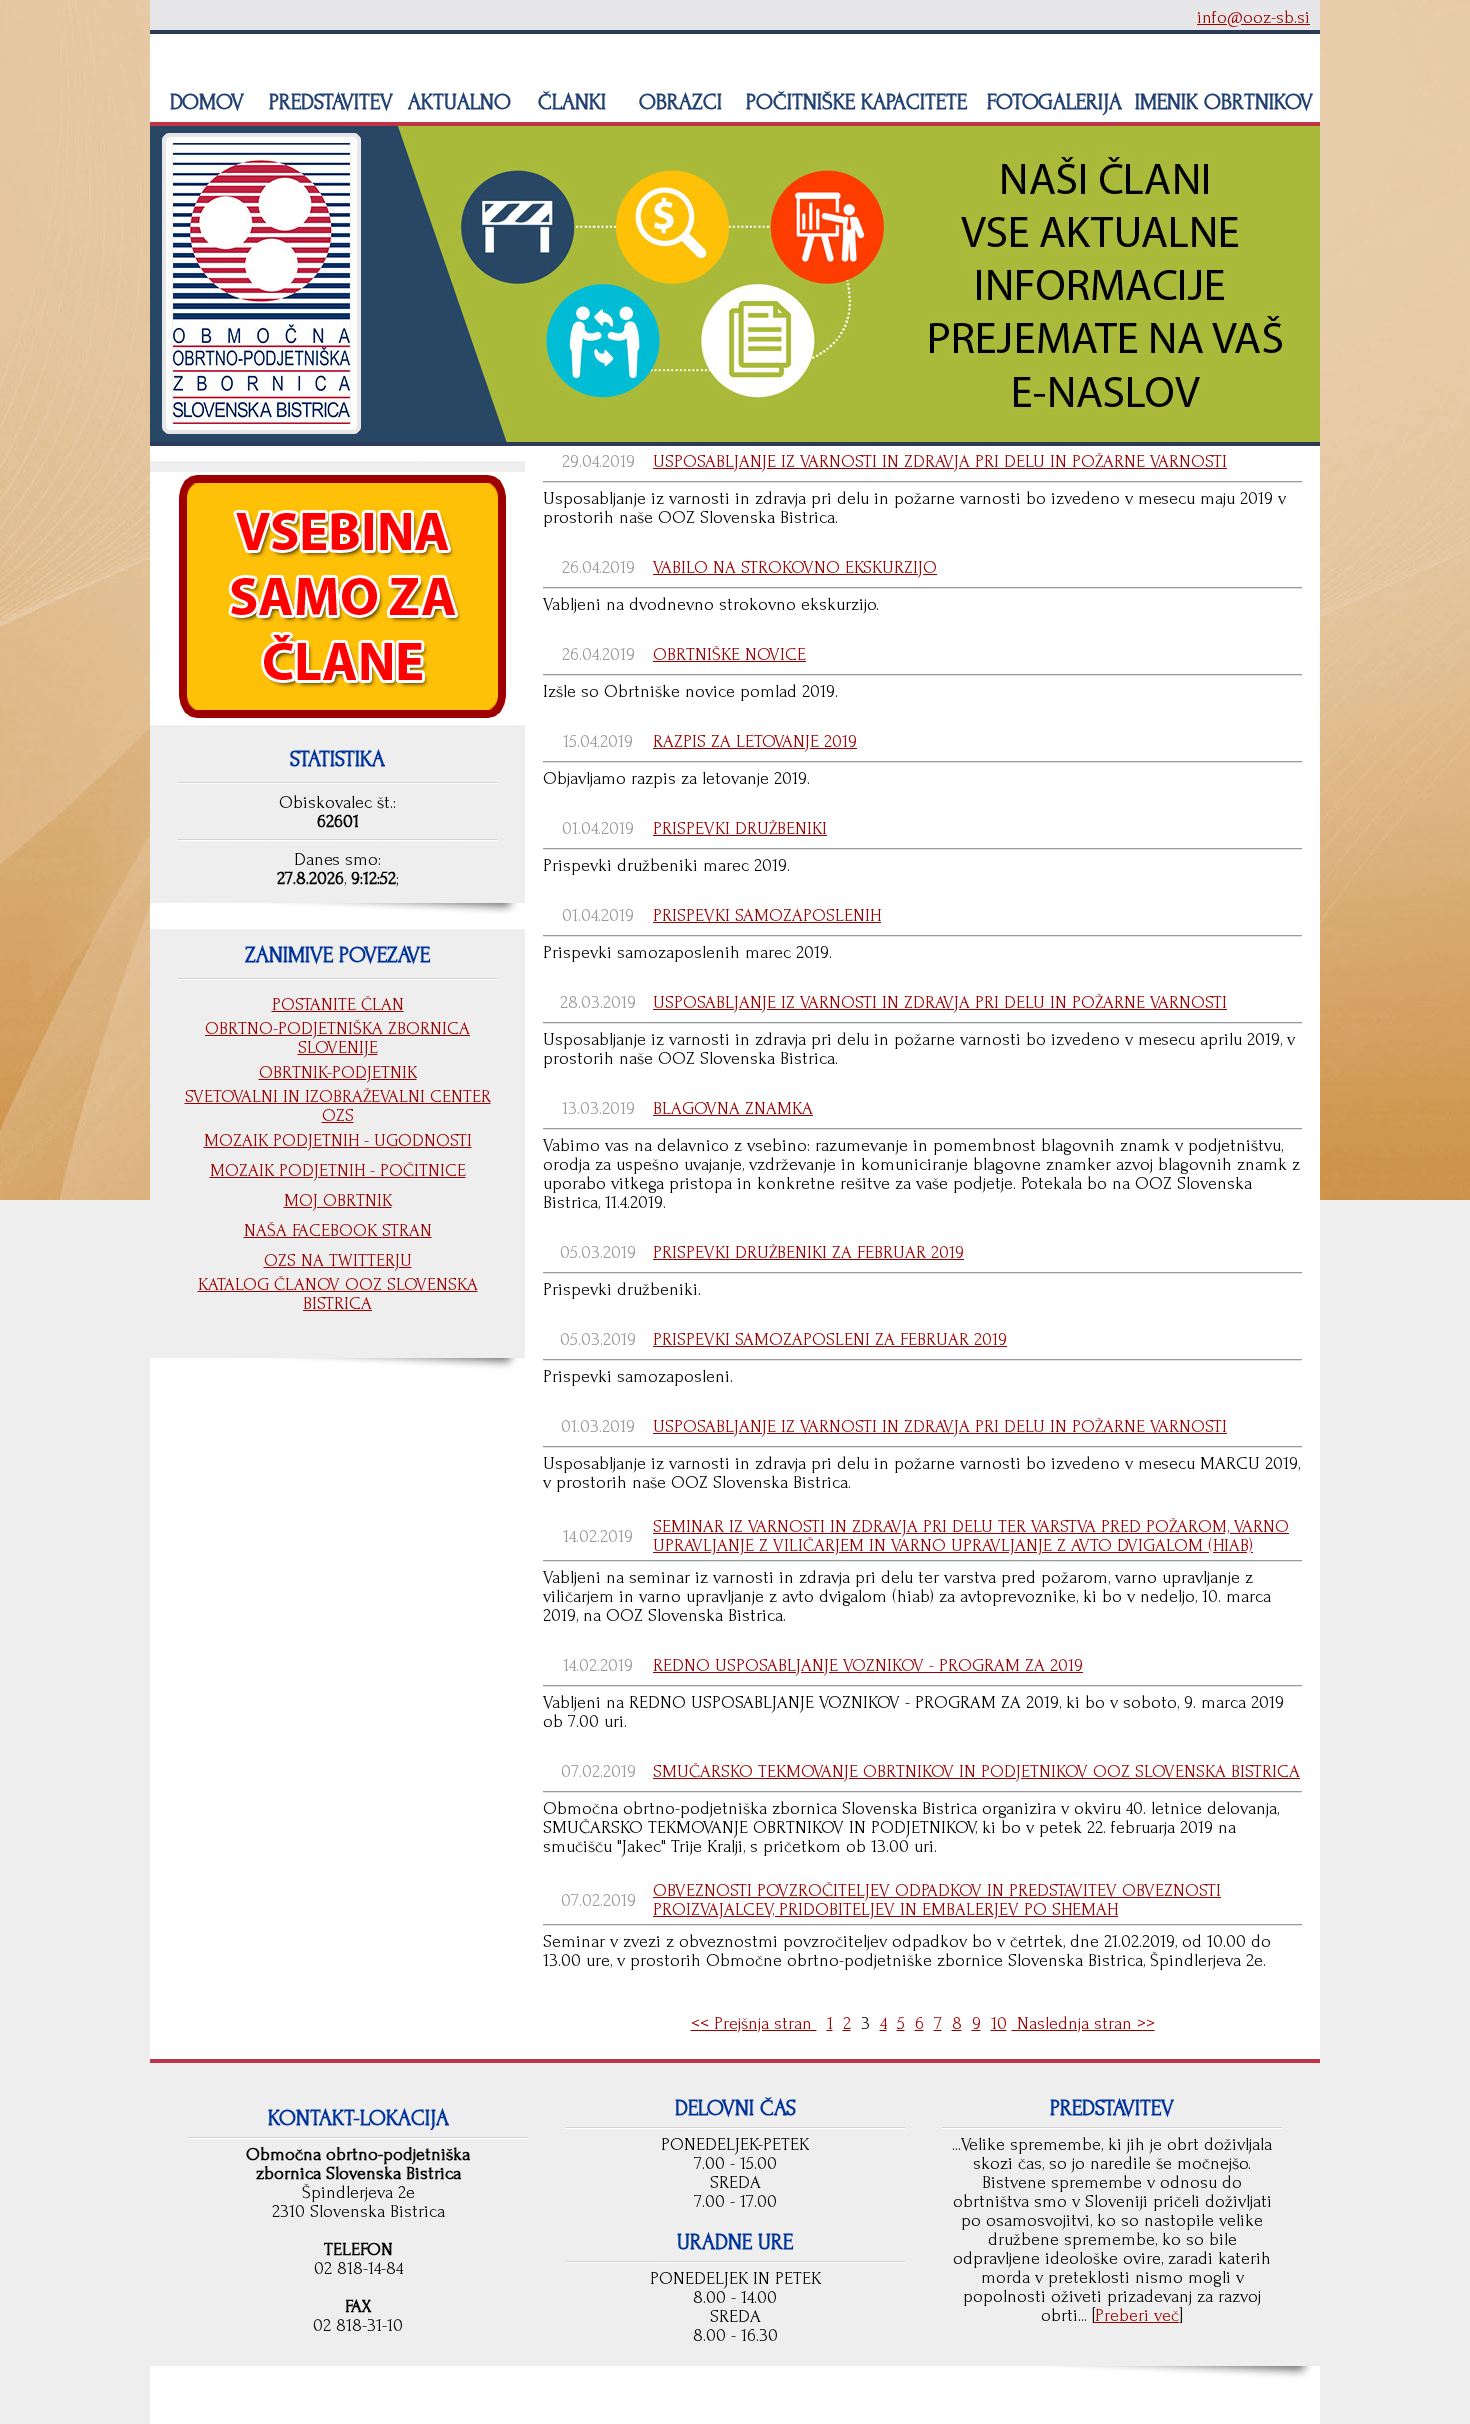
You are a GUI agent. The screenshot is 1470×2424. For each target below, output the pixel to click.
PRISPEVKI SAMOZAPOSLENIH (767, 915)
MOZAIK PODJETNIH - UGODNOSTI (338, 1140)
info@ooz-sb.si (1253, 17)
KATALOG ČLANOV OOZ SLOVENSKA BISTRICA (338, 1294)
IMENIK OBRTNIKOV (1224, 102)
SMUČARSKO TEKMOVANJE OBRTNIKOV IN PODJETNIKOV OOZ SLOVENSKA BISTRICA (976, 1771)
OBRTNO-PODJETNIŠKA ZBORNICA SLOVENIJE (337, 1038)
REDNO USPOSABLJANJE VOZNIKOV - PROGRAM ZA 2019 (868, 1665)
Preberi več (1137, 2315)
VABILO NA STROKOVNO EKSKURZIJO (795, 567)
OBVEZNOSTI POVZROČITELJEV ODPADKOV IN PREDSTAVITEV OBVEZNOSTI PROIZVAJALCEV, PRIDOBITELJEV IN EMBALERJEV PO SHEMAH (937, 1900)
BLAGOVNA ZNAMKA (733, 1108)
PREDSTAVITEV (328, 102)
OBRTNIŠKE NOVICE (729, 654)
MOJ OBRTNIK (338, 1200)
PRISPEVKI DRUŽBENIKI (740, 828)
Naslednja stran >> (1083, 2023)
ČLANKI (569, 102)
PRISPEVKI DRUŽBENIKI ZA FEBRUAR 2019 (808, 1252)
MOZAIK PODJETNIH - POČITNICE (338, 1170)
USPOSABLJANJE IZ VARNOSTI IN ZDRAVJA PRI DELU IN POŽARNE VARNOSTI (940, 461)
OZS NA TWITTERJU (338, 1260)
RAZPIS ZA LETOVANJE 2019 (755, 741)
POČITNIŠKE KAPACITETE (853, 102)
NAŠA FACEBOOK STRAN (338, 1230)
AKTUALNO (456, 102)
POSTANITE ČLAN (338, 1004)
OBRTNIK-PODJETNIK (338, 1072)
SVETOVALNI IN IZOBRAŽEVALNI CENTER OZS (338, 1106)
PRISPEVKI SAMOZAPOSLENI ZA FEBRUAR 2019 (830, 1339)
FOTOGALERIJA (1051, 102)
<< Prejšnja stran (754, 2023)
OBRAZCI (677, 102)
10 (999, 2023)
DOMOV (204, 102)
